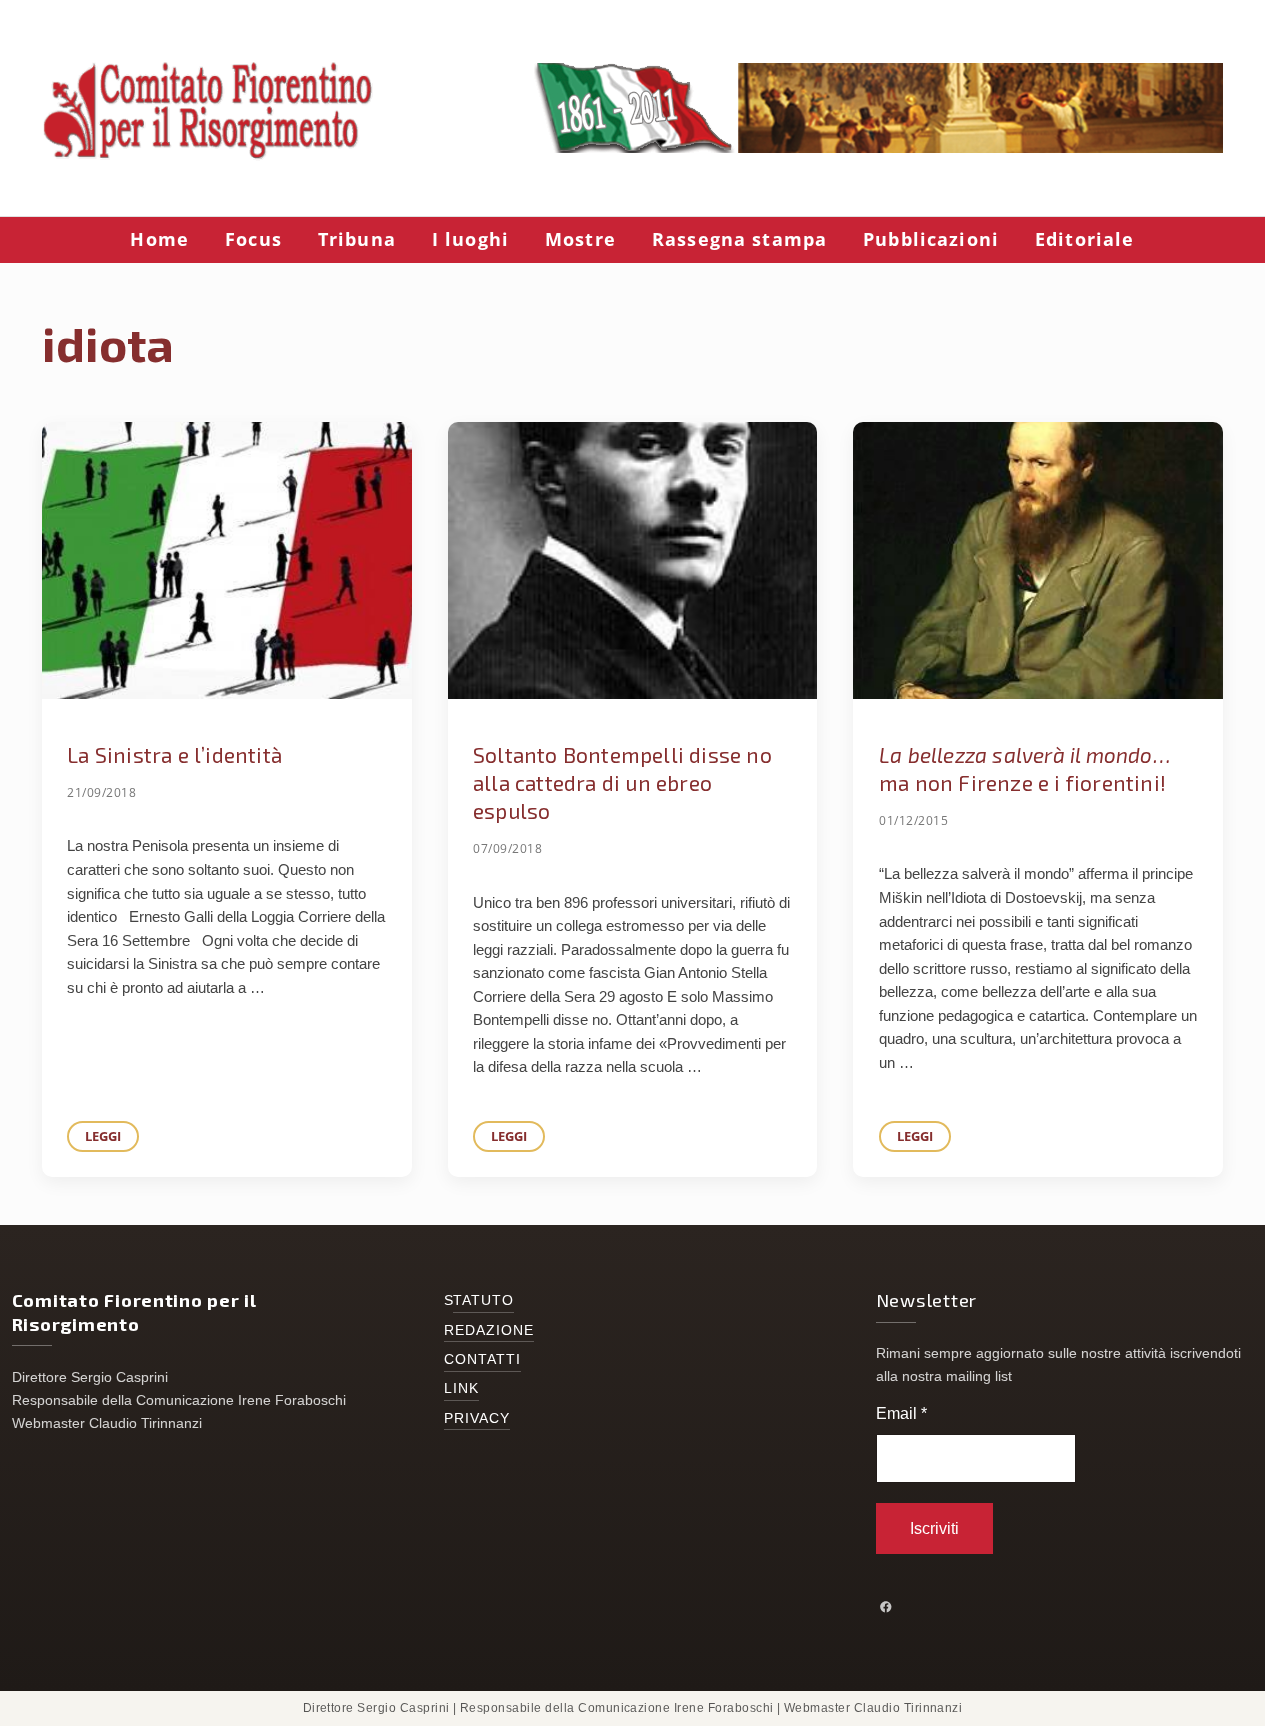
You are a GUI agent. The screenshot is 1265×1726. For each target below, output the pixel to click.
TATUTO (484, 1300)
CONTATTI (483, 1359)
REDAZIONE (489, 1330)
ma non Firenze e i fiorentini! (1024, 768)
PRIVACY (477, 1418)
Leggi (112, 1139)
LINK (461, 1388)
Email (901, 1413)
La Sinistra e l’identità (174, 754)
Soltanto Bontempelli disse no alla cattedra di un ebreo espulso (622, 782)
